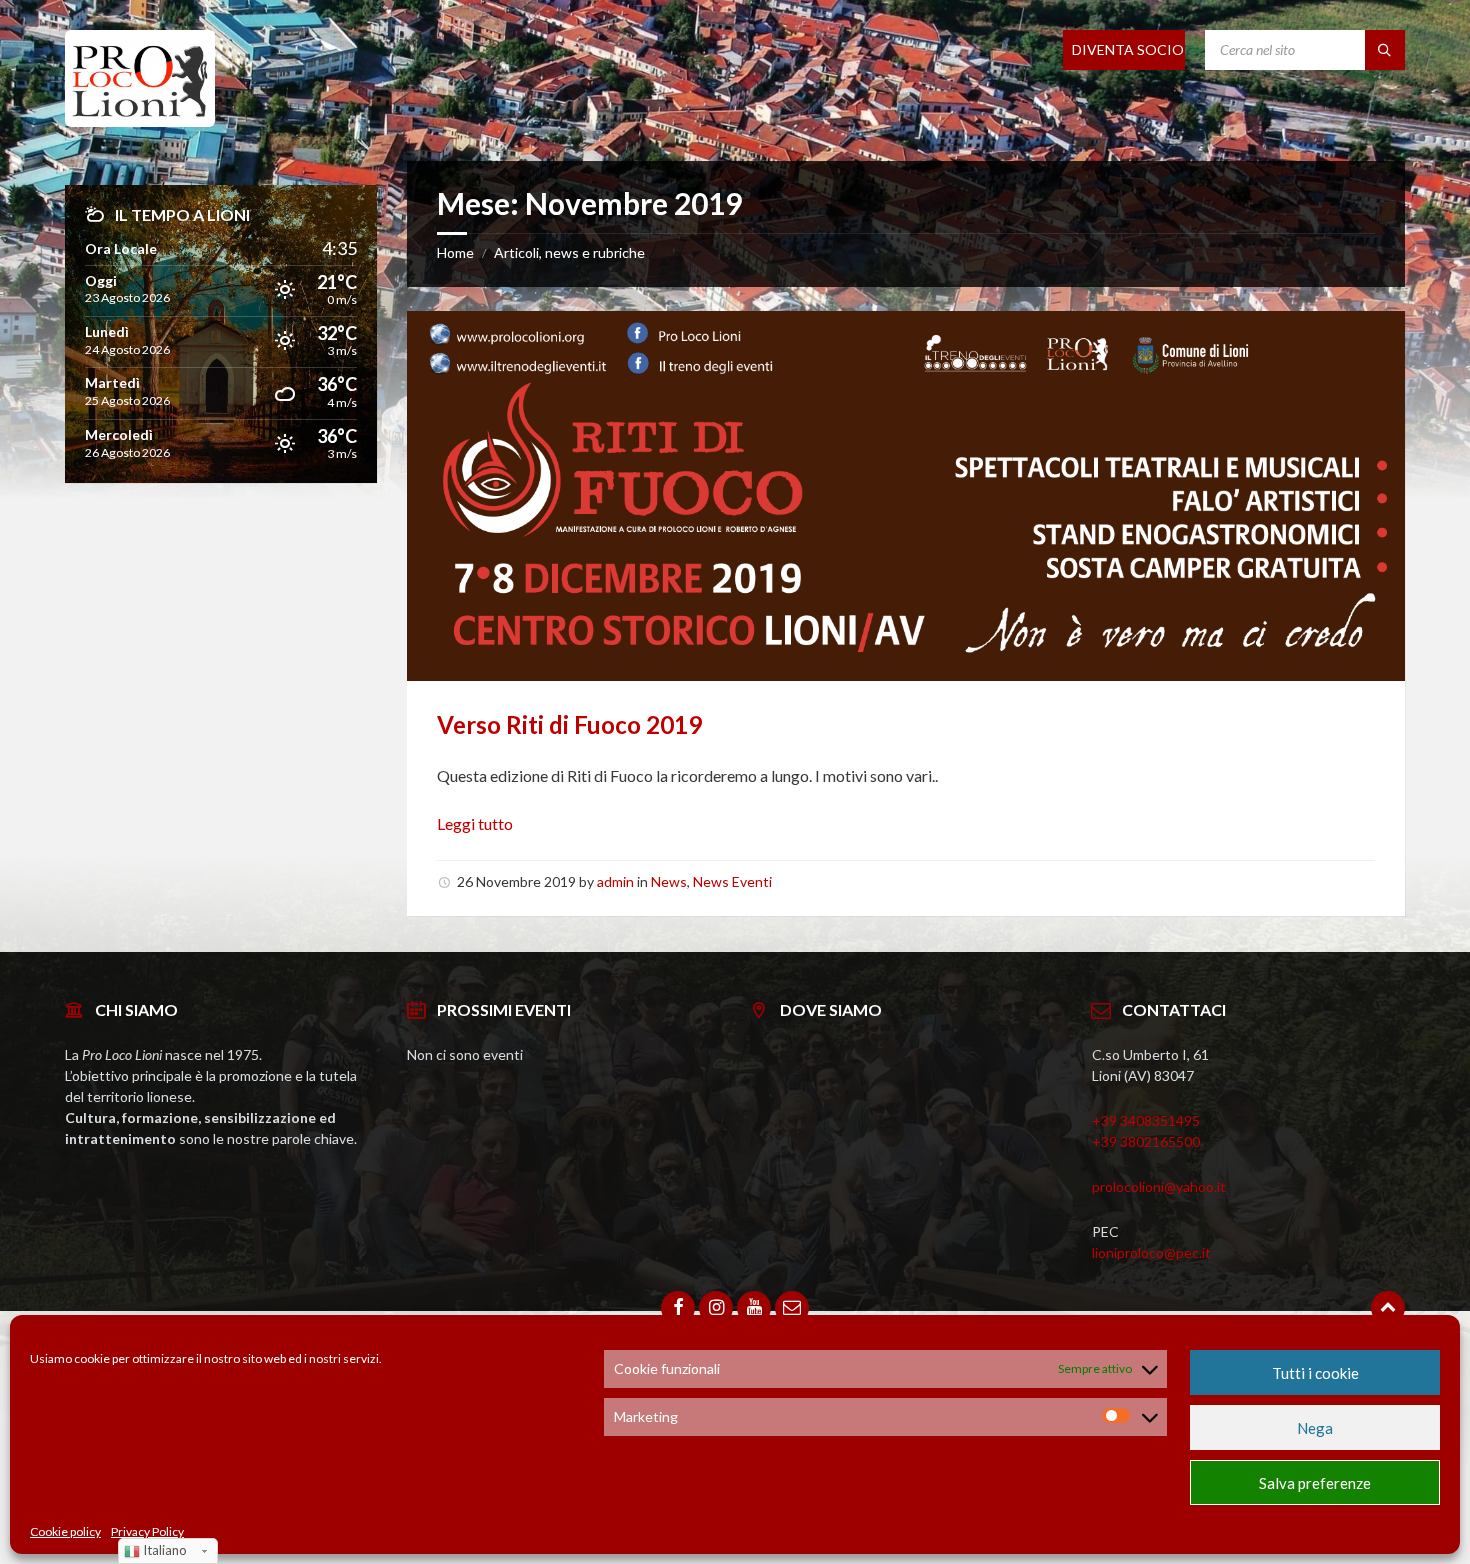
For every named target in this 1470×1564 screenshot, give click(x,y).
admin (615, 881)
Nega (1315, 1428)
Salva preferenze (1315, 1483)
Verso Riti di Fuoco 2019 (569, 724)
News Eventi (732, 881)
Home (455, 252)
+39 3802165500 (1146, 1141)
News (669, 881)
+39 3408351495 (1146, 1120)
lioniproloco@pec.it (1151, 1252)
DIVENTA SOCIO (1128, 49)
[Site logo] (140, 120)
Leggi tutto (475, 823)
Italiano (163, 1550)
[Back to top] (1388, 1308)
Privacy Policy (147, 1532)
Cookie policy (65, 1532)
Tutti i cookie (1315, 1373)
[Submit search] (1385, 50)
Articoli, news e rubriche (569, 252)
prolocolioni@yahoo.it (1159, 1186)
